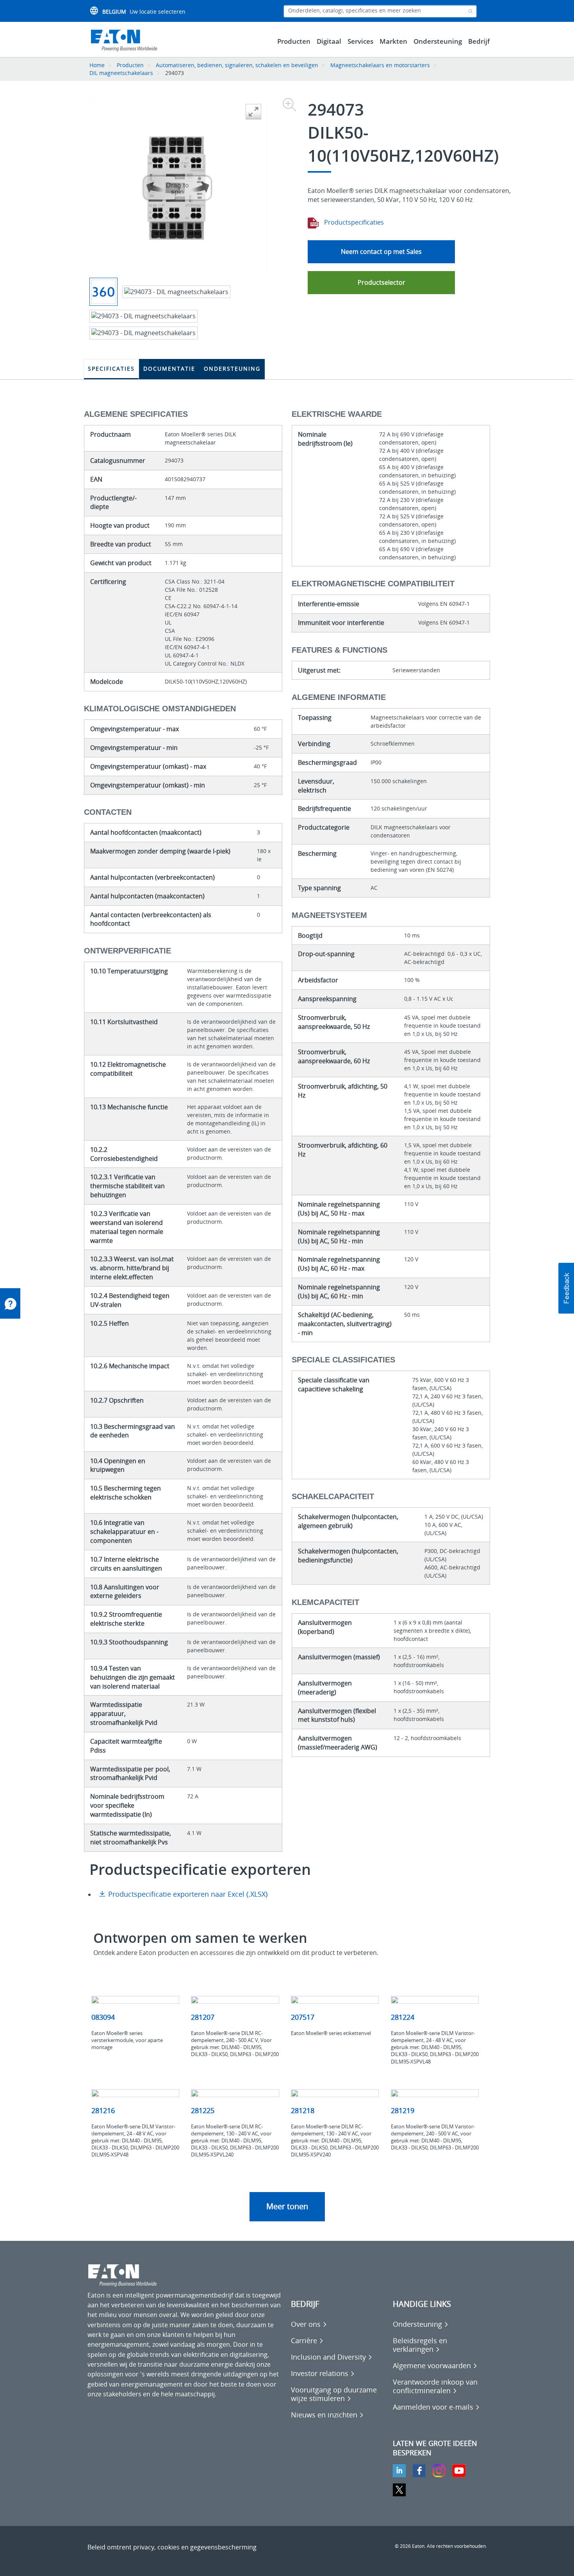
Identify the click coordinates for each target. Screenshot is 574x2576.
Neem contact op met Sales (381, 252)
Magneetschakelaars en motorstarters (380, 65)
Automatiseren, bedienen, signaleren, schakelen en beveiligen (237, 65)
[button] (566, 1288)
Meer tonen (287, 2206)
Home (97, 65)
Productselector (381, 282)
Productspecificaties (353, 222)
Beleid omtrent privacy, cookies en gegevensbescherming (172, 2547)
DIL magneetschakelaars (121, 73)
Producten (130, 65)
